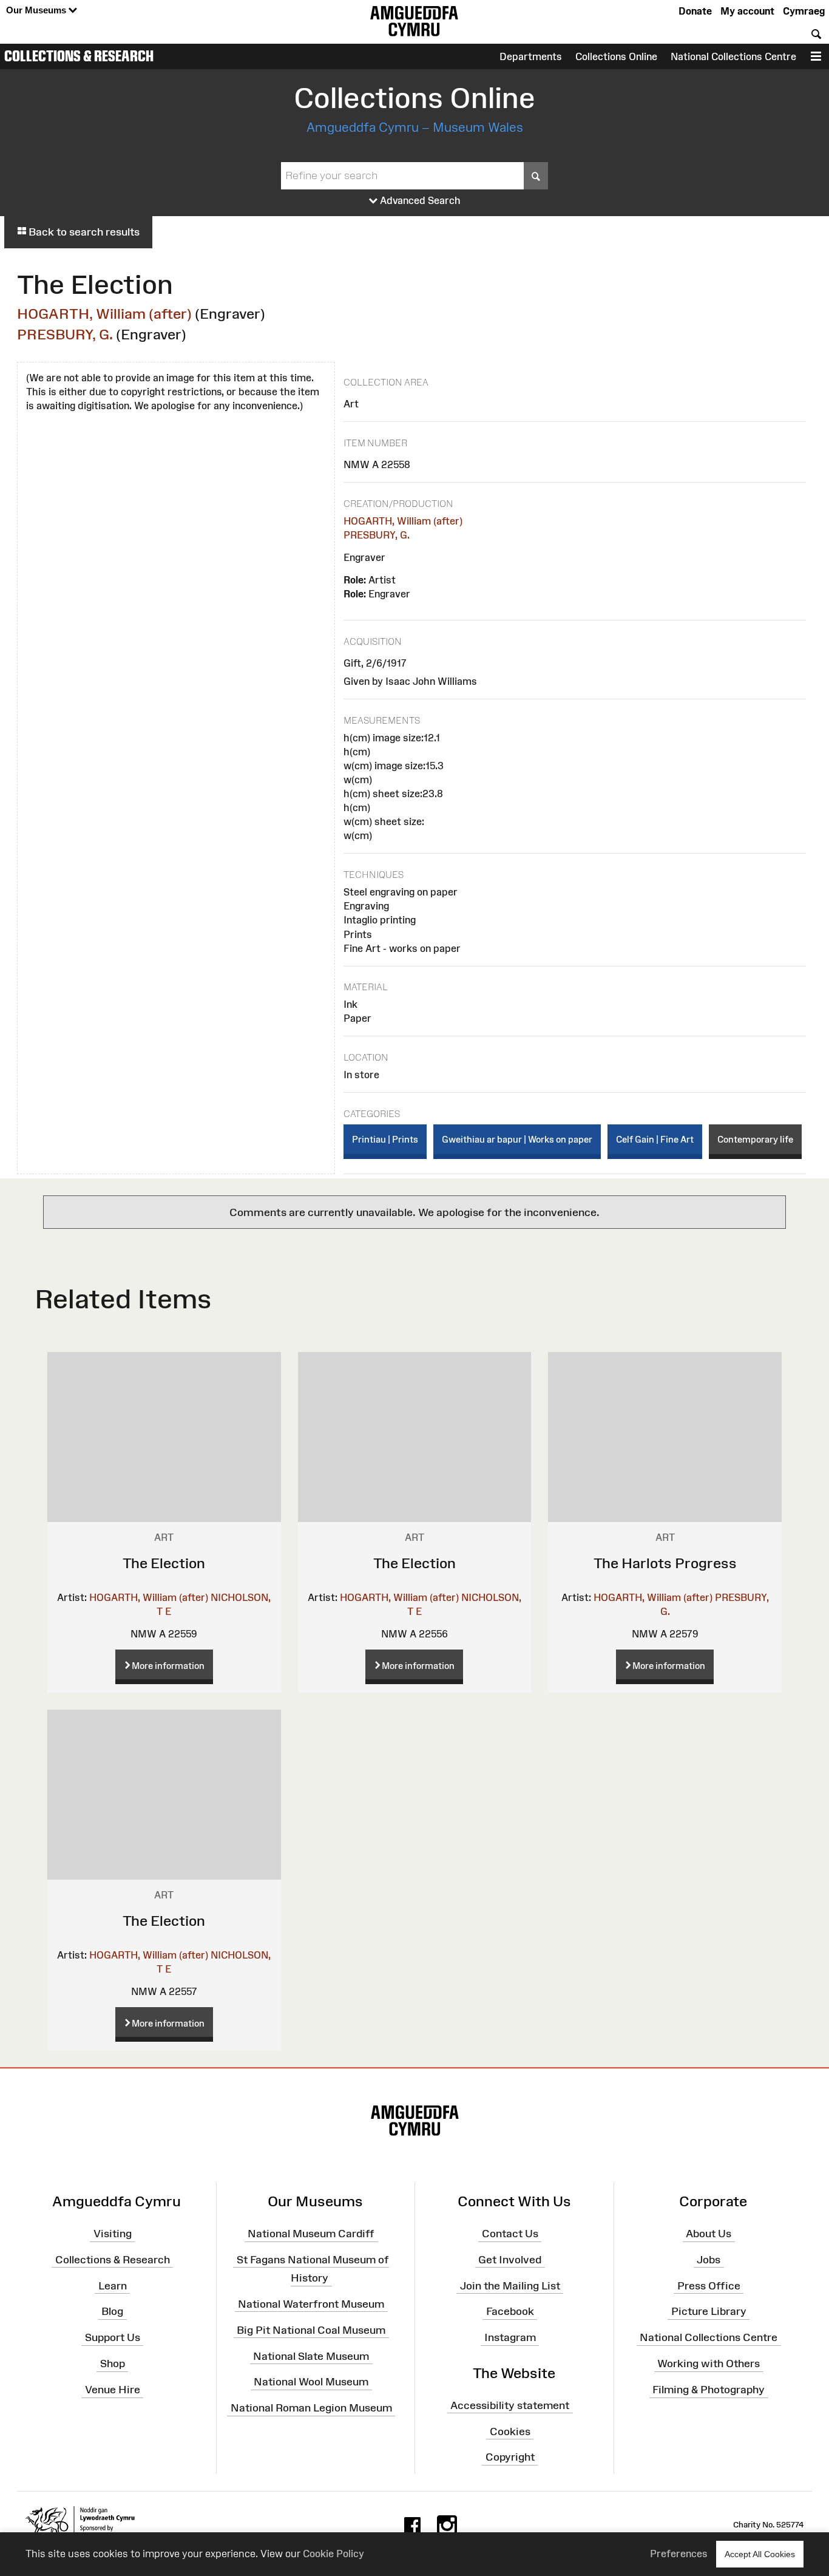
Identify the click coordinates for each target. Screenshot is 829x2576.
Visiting (113, 2234)
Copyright (510, 2457)
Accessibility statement (510, 2405)
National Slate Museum (311, 2356)
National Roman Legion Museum (311, 2408)
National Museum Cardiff (311, 2234)
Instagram (510, 2337)
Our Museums (37, 10)
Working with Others (709, 2364)
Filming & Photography (709, 2390)
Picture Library (709, 2311)
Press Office (709, 2285)
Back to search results (83, 232)
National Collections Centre (733, 56)
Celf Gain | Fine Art (655, 1139)
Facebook (510, 2311)
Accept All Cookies (760, 2554)
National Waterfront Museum (311, 2304)
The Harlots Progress (665, 1563)
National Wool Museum (311, 2382)
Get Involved (510, 2260)
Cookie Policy (333, 2554)
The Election (164, 1563)
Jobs (709, 2260)
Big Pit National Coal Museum (311, 2330)
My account (747, 11)
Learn (113, 2285)
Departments (531, 56)
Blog (112, 2311)
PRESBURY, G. (65, 334)
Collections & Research (79, 56)
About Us (709, 2234)
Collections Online (616, 56)
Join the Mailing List (510, 2285)
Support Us (113, 2337)
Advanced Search (419, 200)
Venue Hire (113, 2390)
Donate (695, 11)
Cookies (510, 2431)
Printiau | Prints (385, 1139)
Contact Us (510, 2234)
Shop (113, 2364)
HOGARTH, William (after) (104, 314)
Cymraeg (804, 11)
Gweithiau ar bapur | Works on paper (517, 1139)
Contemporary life (755, 1139)
